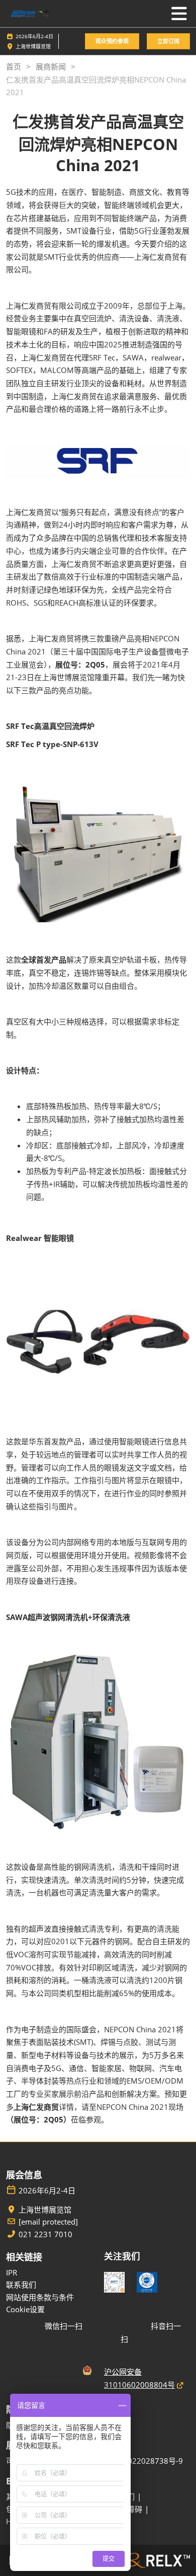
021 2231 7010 (45, 2234)
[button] (112, 42)
